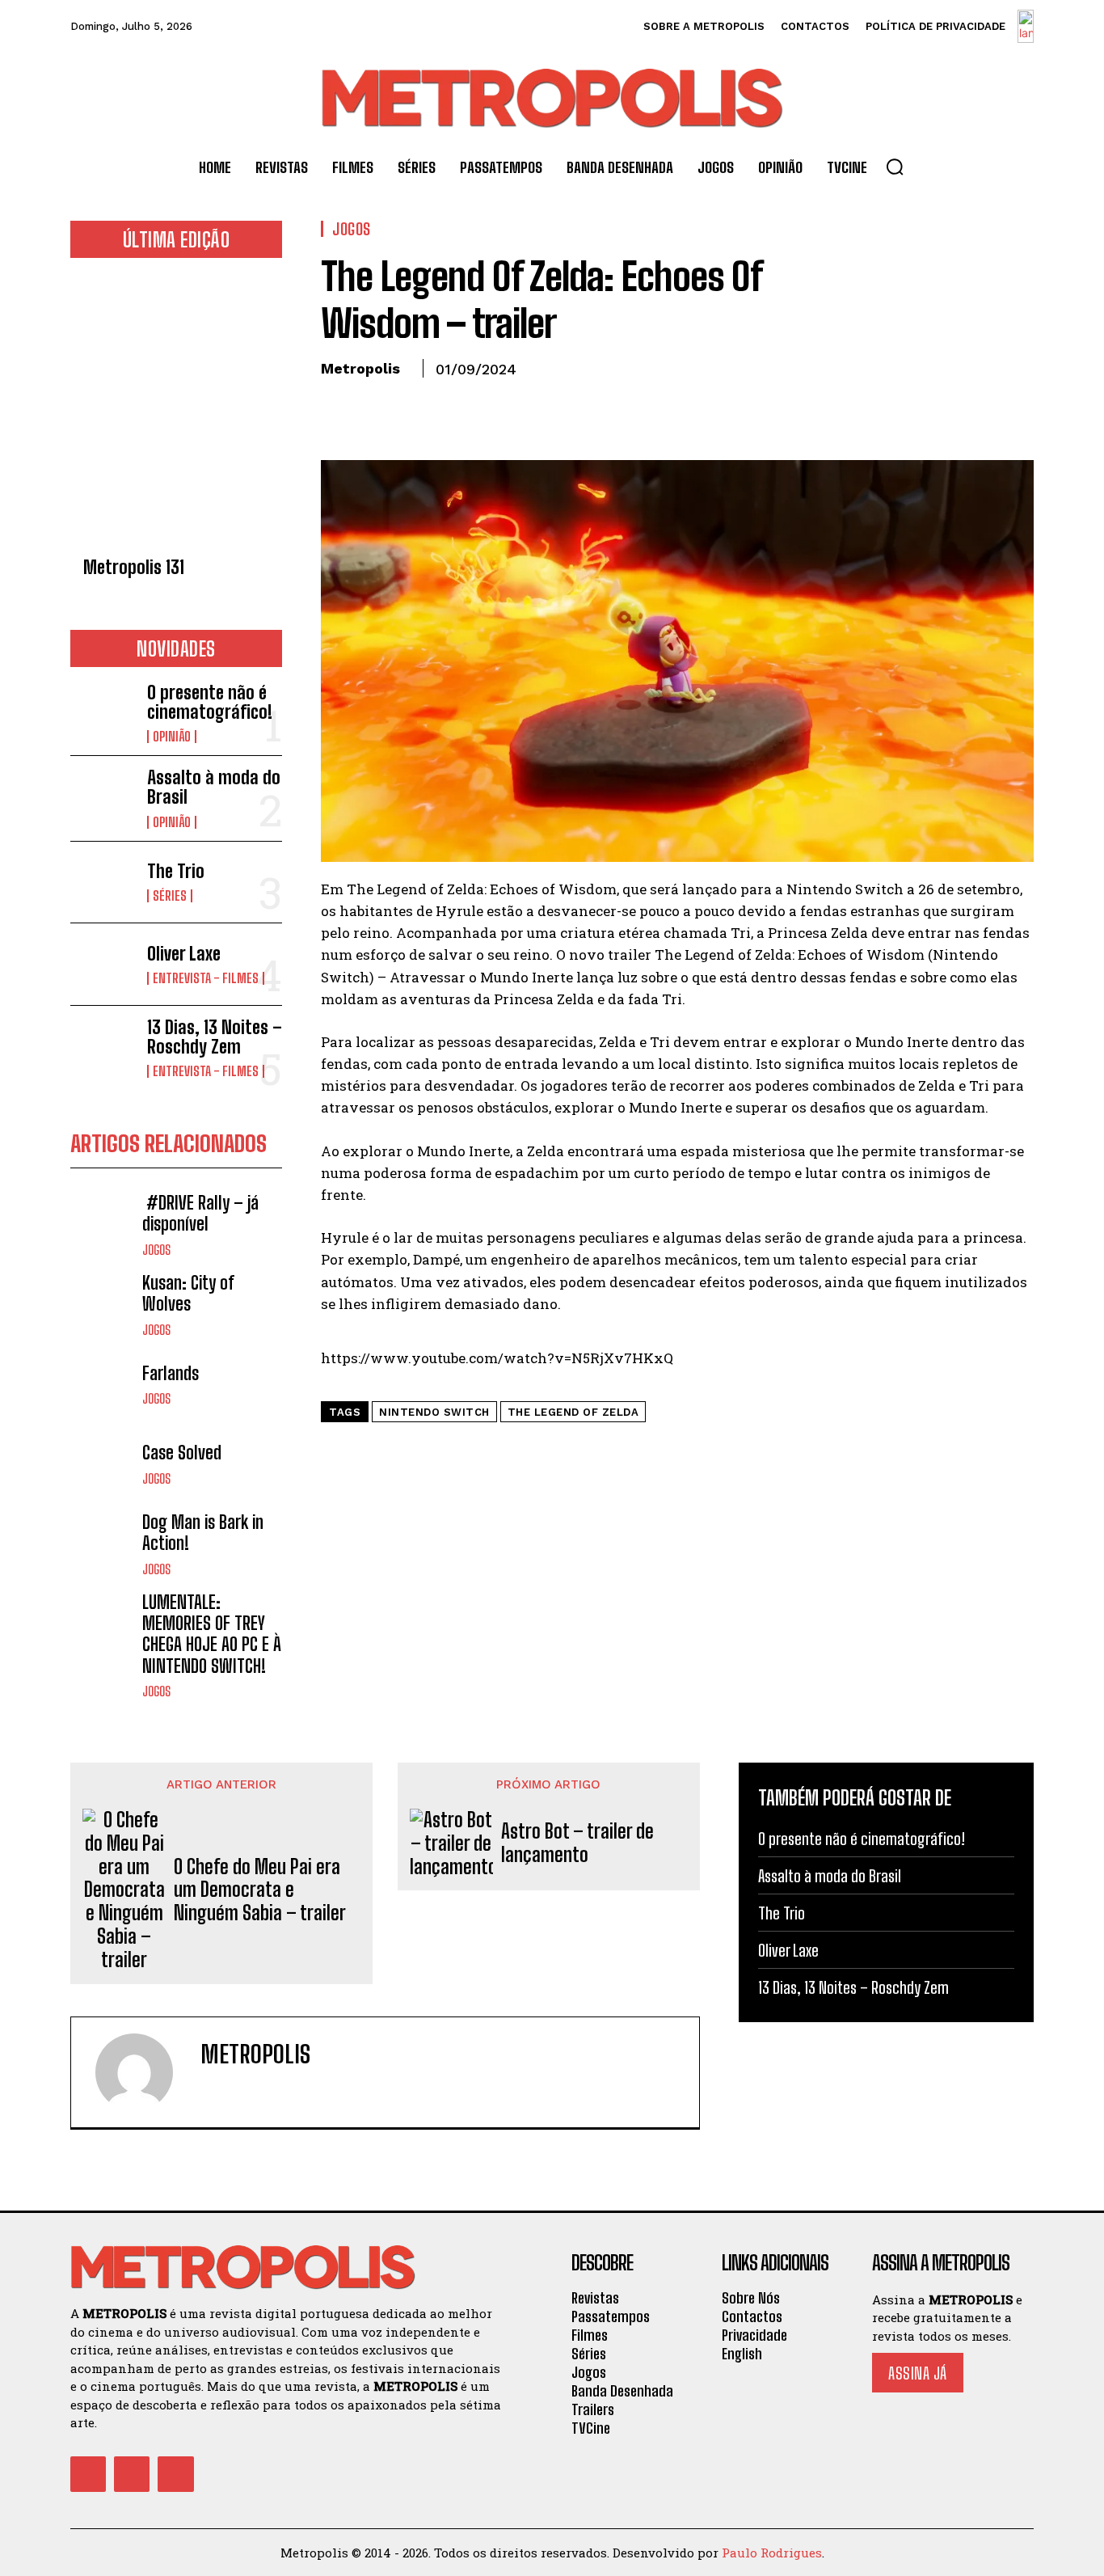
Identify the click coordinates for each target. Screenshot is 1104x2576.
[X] (374, 406)
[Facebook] (337, 406)
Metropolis (360, 368)
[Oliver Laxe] (102, 964)
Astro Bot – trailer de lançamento (577, 1843)
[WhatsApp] (449, 406)
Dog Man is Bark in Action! (203, 1533)
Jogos (156, 1250)
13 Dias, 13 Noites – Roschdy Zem (215, 1037)
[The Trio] (102, 883)
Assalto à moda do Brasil (214, 787)
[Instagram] (132, 2474)
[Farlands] (102, 1385)
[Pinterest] (411, 406)
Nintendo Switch (434, 1412)
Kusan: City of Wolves (188, 1293)
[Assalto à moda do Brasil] (102, 797)
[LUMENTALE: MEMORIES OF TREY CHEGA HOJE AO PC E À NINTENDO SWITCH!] (102, 1624)
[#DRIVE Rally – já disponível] (102, 1225)
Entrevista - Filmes (206, 978)
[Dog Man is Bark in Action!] (102, 1544)
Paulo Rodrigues (772, 2553)
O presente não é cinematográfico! (210, 702)
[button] (895, 167)
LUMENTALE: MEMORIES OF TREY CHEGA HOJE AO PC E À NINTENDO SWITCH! (212, 1634)
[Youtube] (175, 2474)
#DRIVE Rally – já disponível (200, 1213)
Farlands (171, 1373)
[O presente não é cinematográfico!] (102, 712)
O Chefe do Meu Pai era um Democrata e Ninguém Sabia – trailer (260, 1890)
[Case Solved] (102, 1464)
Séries (170, 896)
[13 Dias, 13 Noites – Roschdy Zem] (102, 1047)
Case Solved (182, 1453)
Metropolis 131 (134, 567)
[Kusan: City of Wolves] (102, 1305)
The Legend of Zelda (573, 1412)
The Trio (176, 871)
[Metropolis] (144, 2072)
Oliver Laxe (184, 954)
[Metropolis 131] (176, 412)
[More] (487, 406)
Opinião (172, 737)
